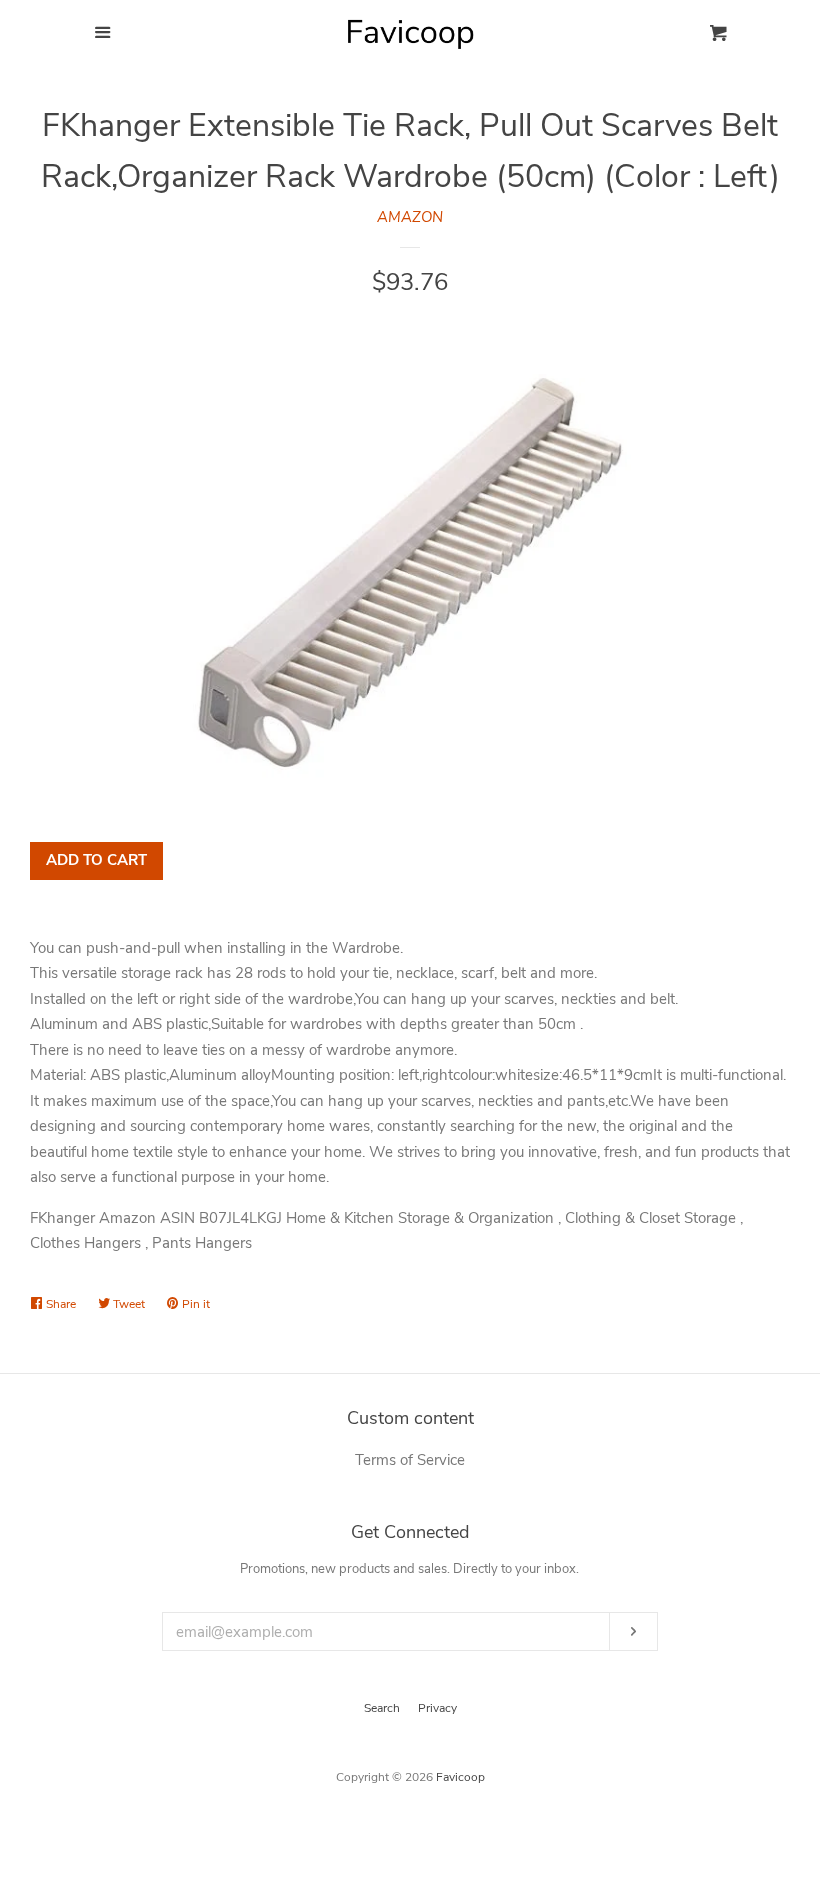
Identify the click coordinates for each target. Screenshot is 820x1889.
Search (382, 1708)
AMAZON (410, 217)
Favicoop (460, 1777)
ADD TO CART (96, 860)
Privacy (437, 1708)
